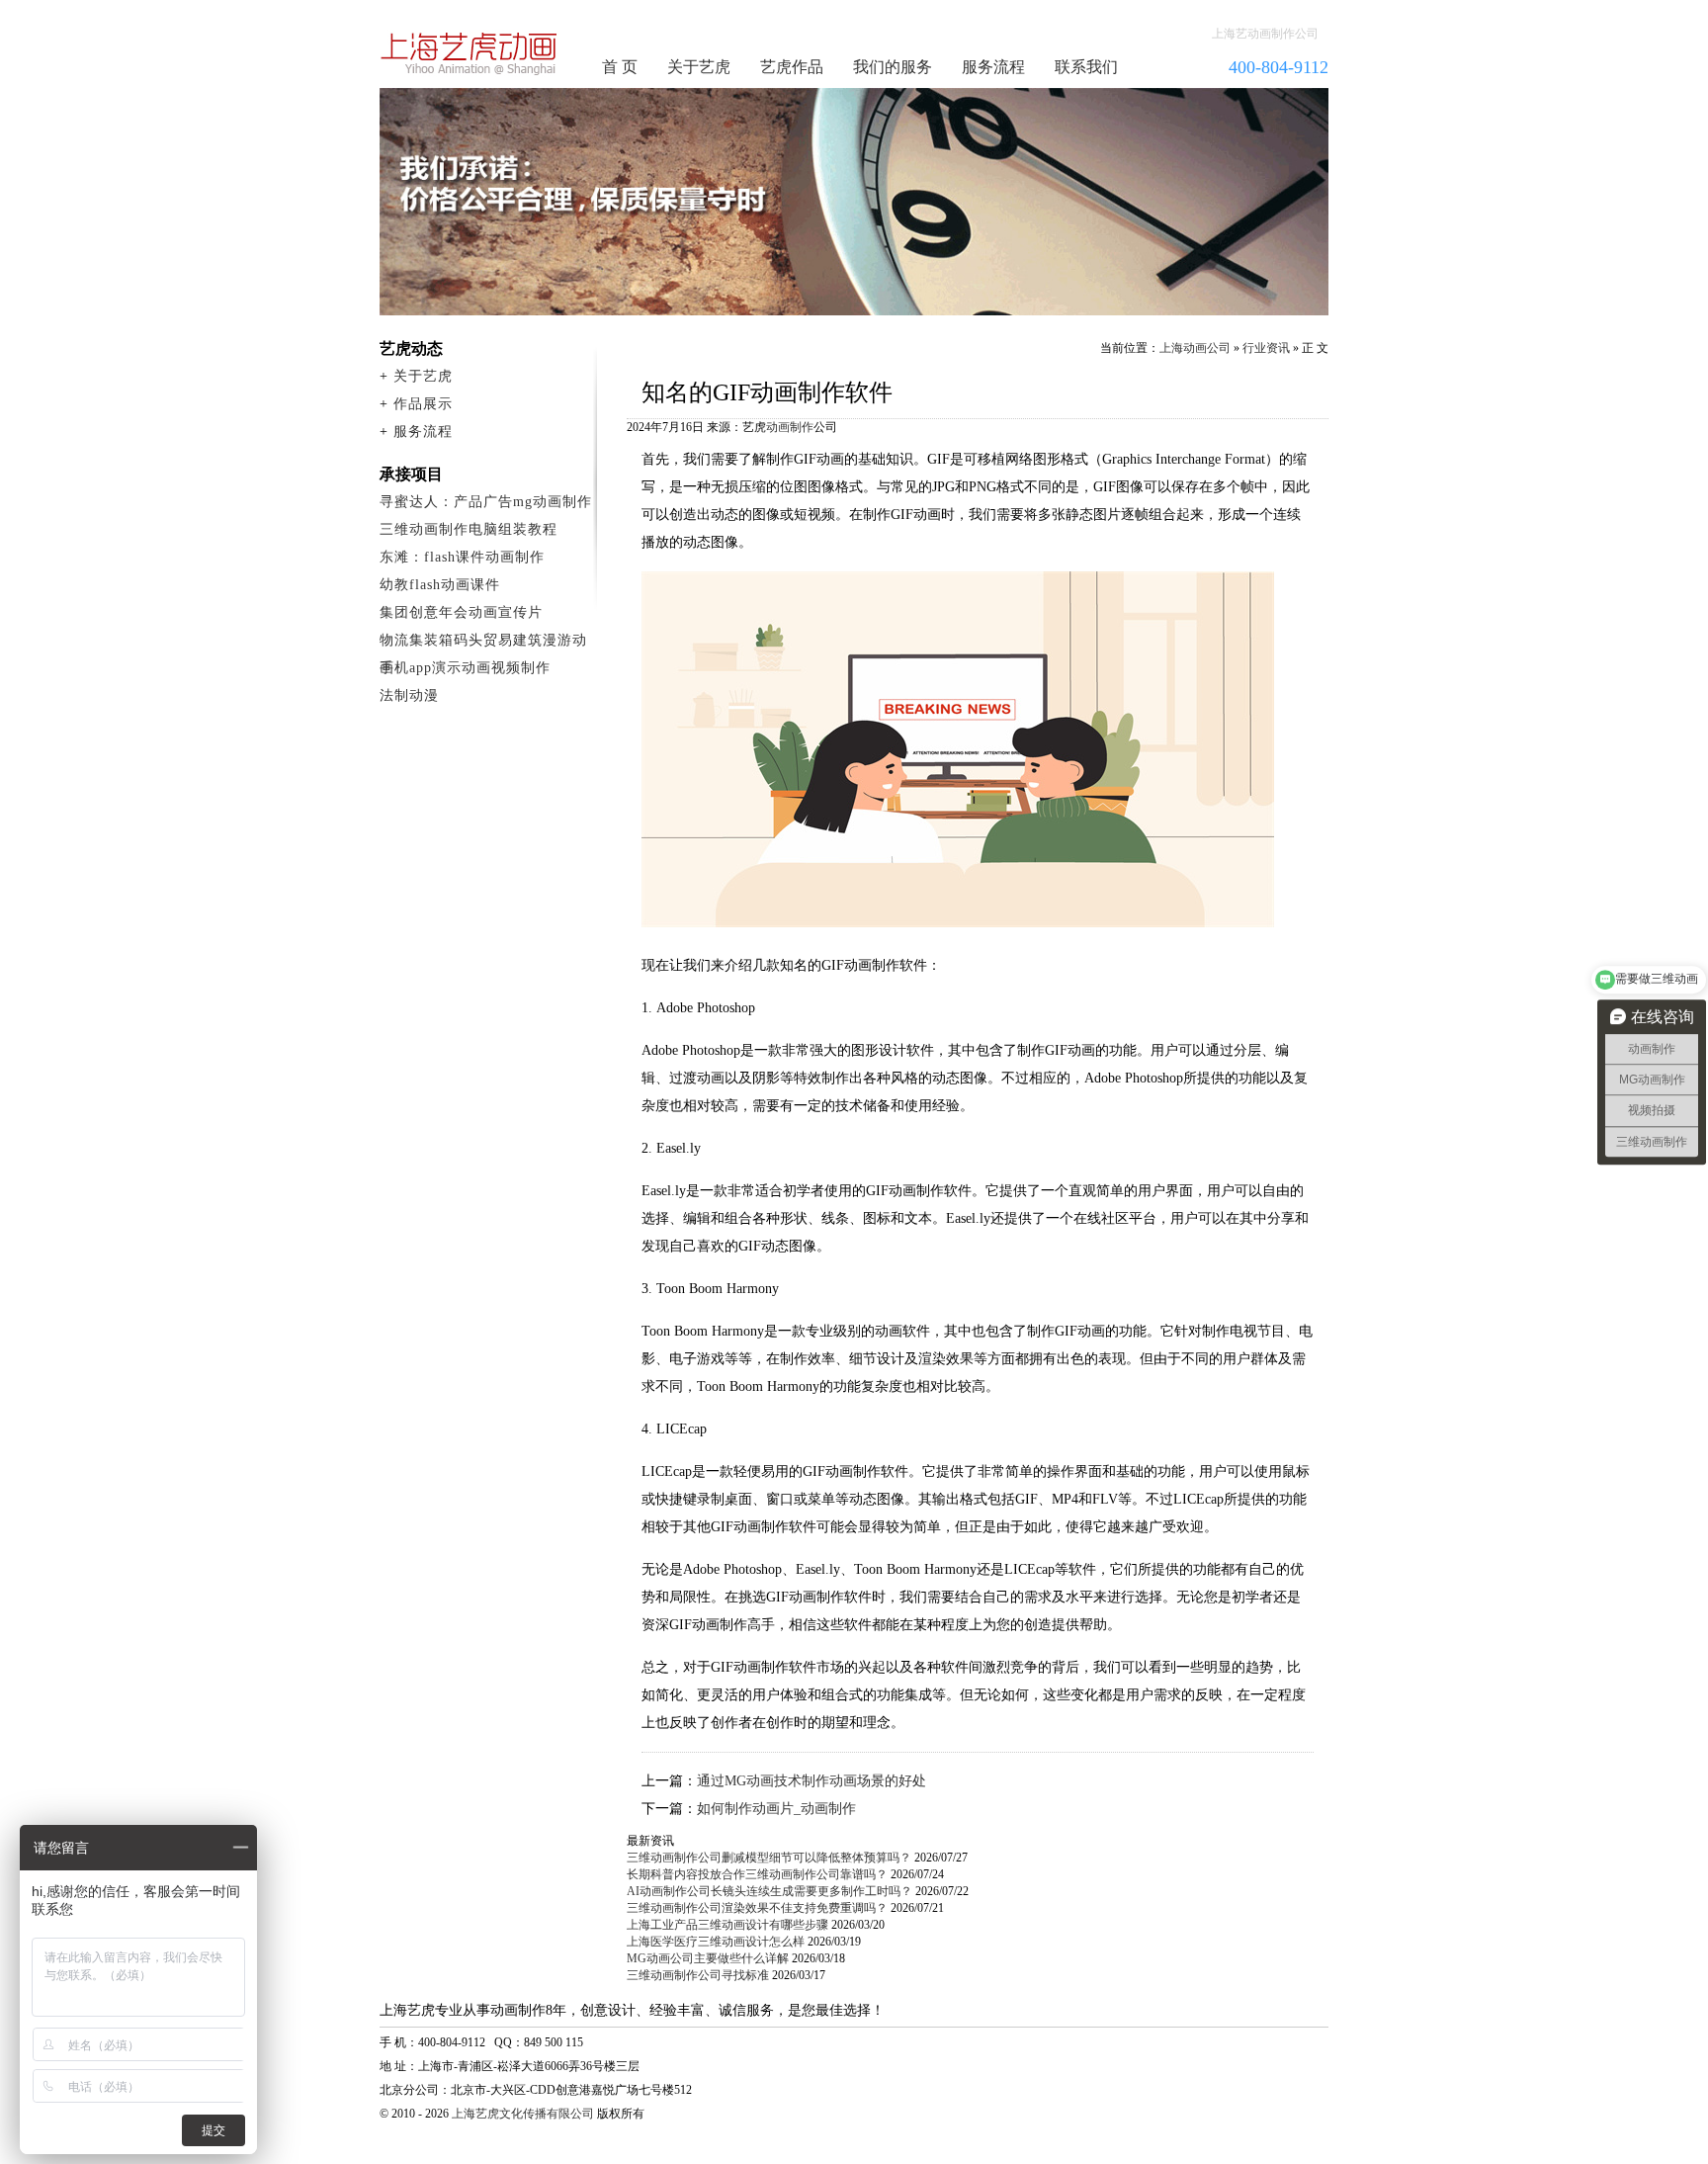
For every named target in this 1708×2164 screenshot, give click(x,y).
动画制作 (790, 427)
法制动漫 (409, 695)
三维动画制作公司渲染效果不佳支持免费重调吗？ (757, 1908)
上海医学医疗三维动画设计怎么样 (716, 1942)
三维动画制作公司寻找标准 (698, 1975)
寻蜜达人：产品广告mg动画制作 (486, 502)
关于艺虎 (699, 67)
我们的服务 (893, 67)
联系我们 (1086, 67)
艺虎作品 (792, 67)
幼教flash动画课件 (440, 585)
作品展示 (423, 404)
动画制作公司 (470, 53)
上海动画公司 (1195, 348)
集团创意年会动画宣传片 (461, 612)
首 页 (620, 67)
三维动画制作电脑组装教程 (469, 529)
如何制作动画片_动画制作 (776, 1809)
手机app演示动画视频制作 (465, 668)
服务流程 (993, 67)
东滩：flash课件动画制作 (462, 557)
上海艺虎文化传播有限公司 (523, 2114)
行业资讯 (1266, 348)
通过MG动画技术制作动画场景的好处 (811, 1781)
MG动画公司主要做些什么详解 (708, 1958)
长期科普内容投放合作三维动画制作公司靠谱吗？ (757, 1874)
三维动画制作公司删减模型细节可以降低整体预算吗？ (769, 1858)
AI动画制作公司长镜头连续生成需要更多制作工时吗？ (769, 1891)
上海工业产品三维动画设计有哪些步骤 (727, 1925)
